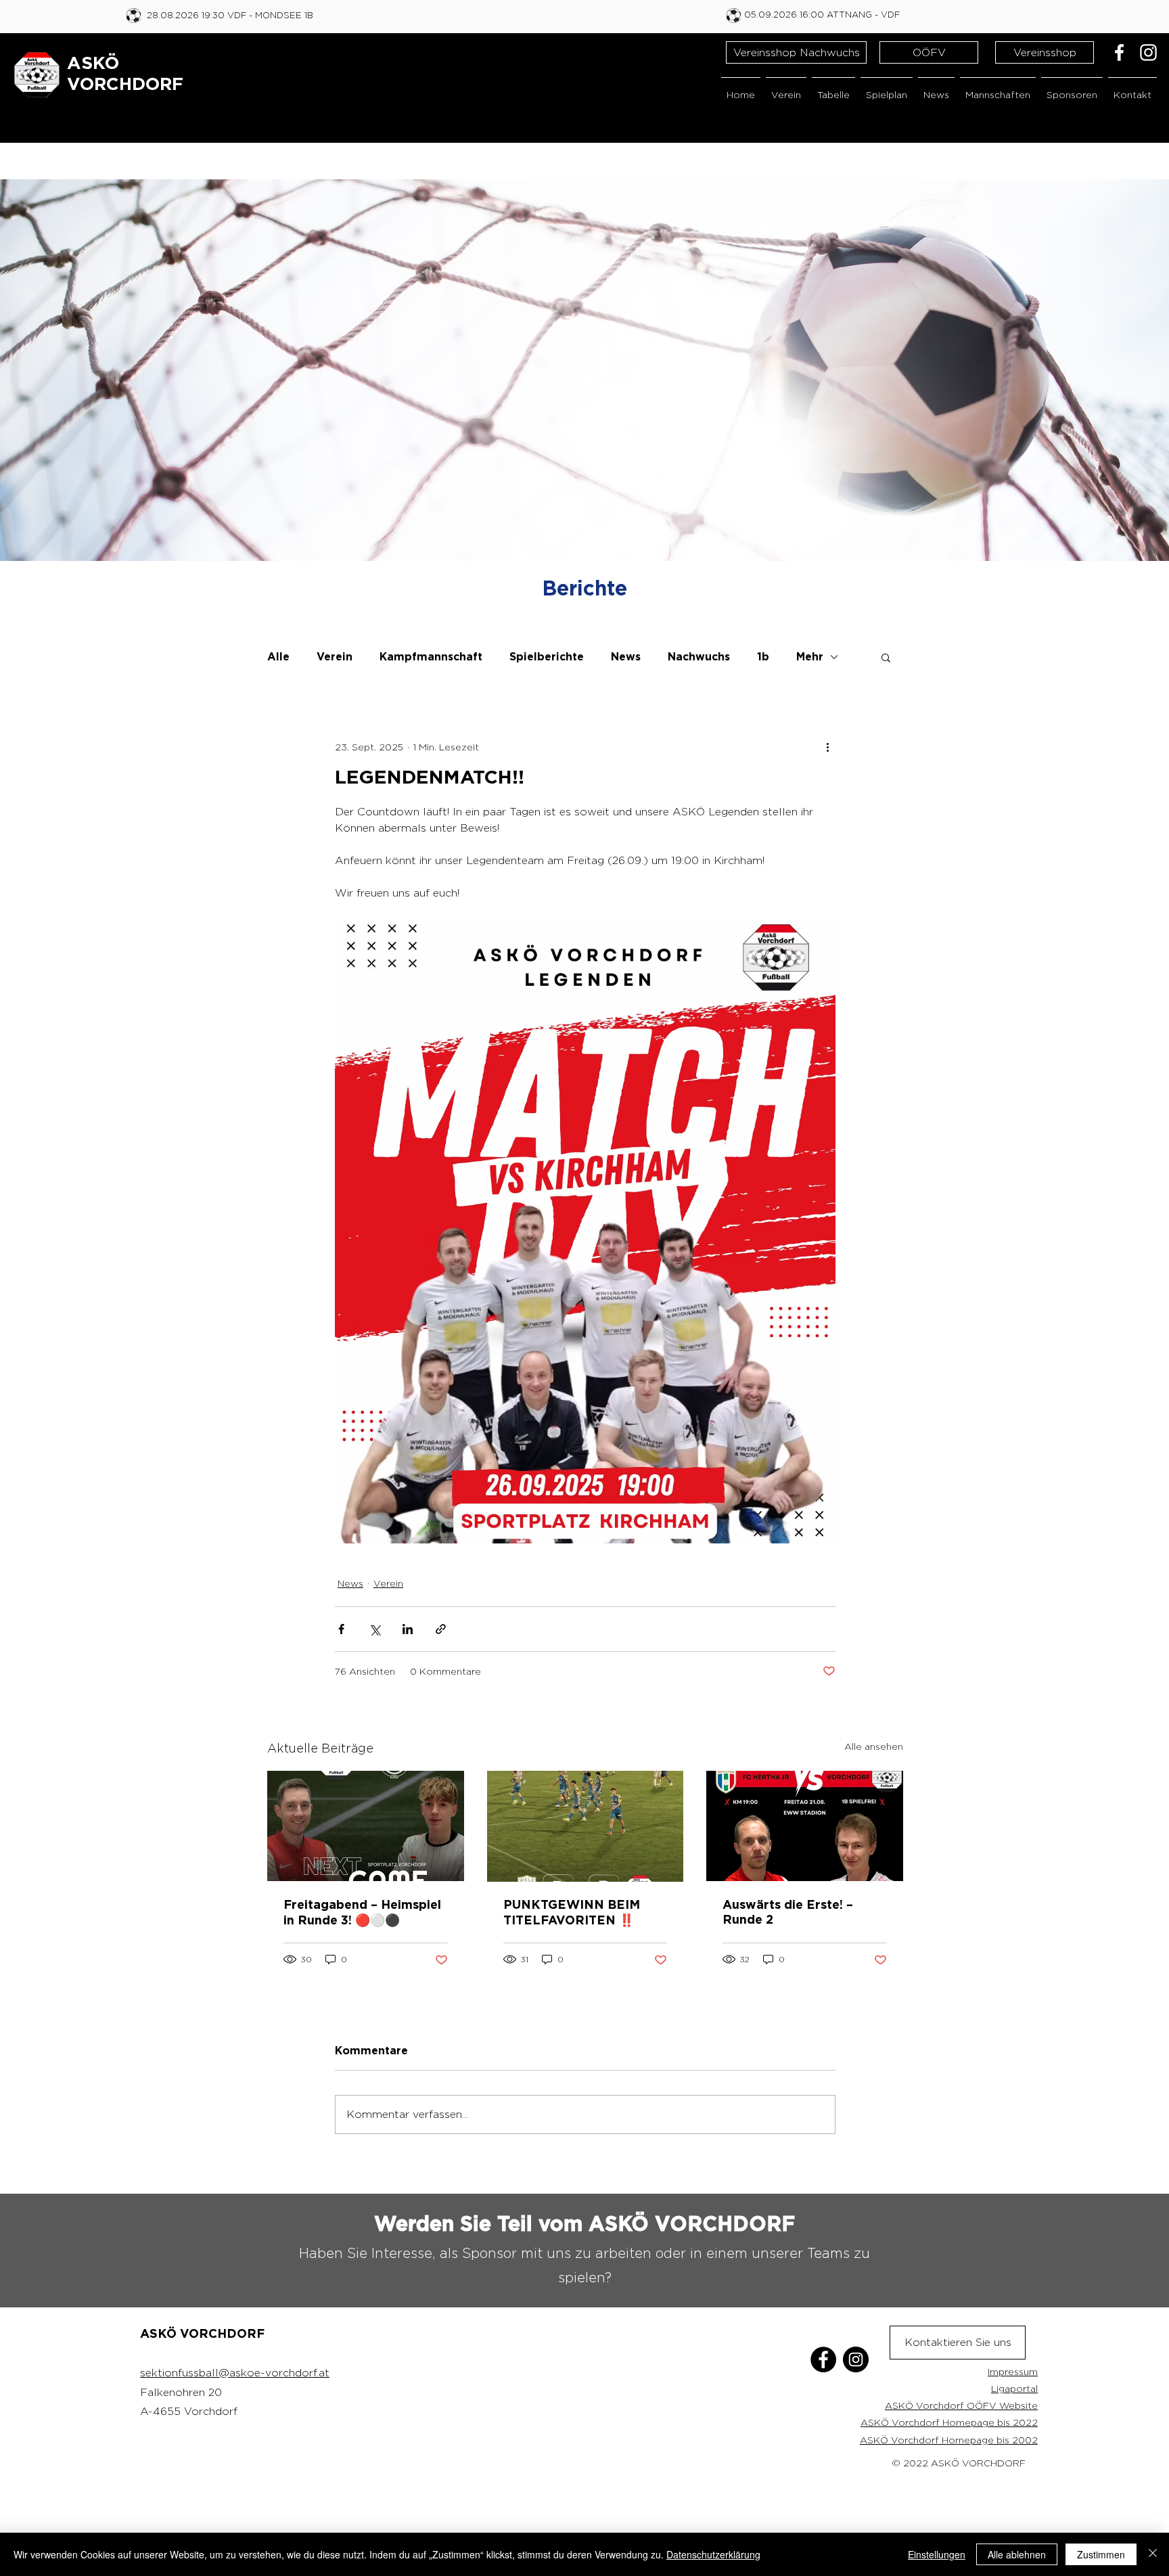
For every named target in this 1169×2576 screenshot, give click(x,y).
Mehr (810, 657)
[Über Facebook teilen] (341, 1629)
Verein (335, 657)
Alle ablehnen (1017, 2554)
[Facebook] (1119, 52)
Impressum (1013, 2371)
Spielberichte (547, 657)
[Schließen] (1153, 2554)
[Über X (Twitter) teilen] (374, 1629)
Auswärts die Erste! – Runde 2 (788, 1913)
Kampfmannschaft (431, 657)
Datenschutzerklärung (713, 2554)
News (626, 657)
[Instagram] (1148, 52)
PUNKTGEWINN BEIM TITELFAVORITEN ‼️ (572, 1913)
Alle (278, 657)
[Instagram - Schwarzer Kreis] (856, 2359)
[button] (786, 88)
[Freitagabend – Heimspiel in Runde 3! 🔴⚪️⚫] (366, 1826)
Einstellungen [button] (937, 2554)
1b (763, 657)
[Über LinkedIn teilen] (408, 1629)
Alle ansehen (874, 1746)
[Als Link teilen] (441, 1629)
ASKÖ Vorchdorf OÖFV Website (961, 2405)
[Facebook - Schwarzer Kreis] (823, 2359)
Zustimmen (1101, 2554)
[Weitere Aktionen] (827, 746)
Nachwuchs (699, 657)
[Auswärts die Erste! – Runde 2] (805, 1826)
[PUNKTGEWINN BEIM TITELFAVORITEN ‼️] (586, 1826)
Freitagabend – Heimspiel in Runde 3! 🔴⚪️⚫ (362, 1913)
